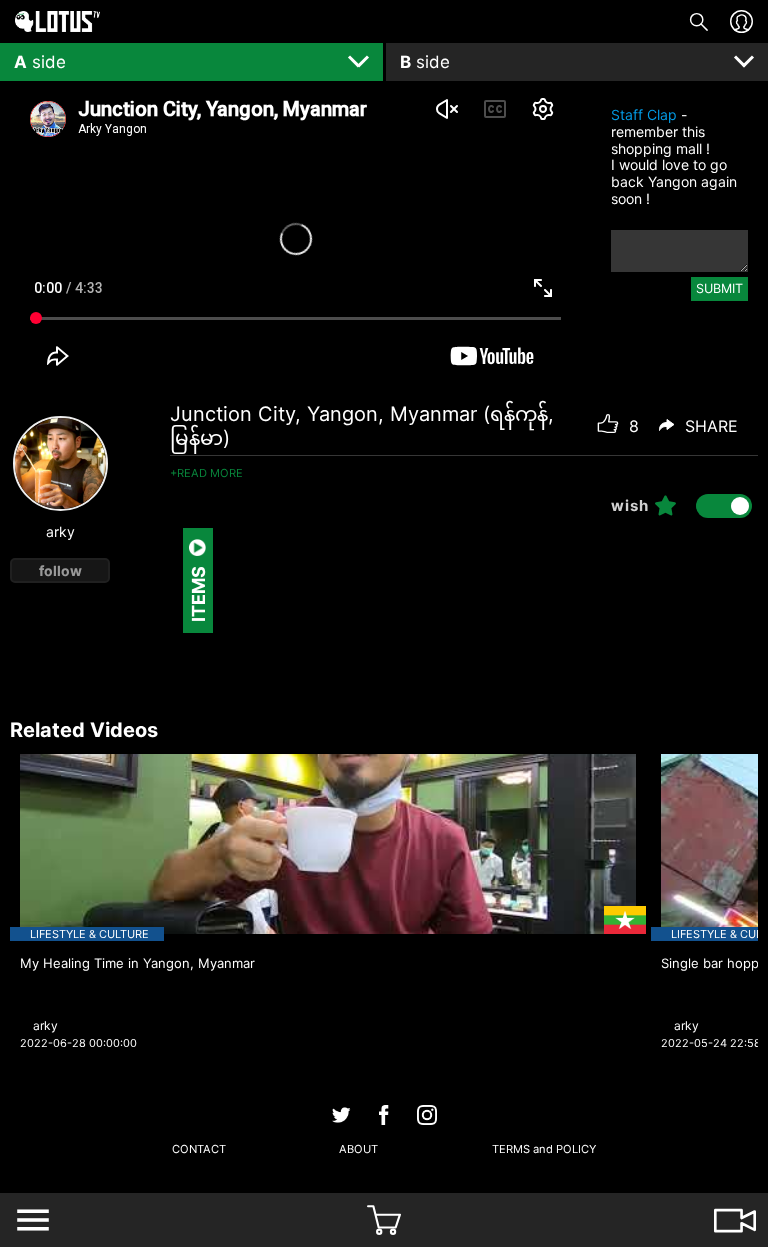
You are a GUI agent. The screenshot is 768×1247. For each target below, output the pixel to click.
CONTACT (199, 1149)
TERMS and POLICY (544, 1149)
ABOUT (358, 1149)
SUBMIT (719, 288)
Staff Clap (644, 114)
